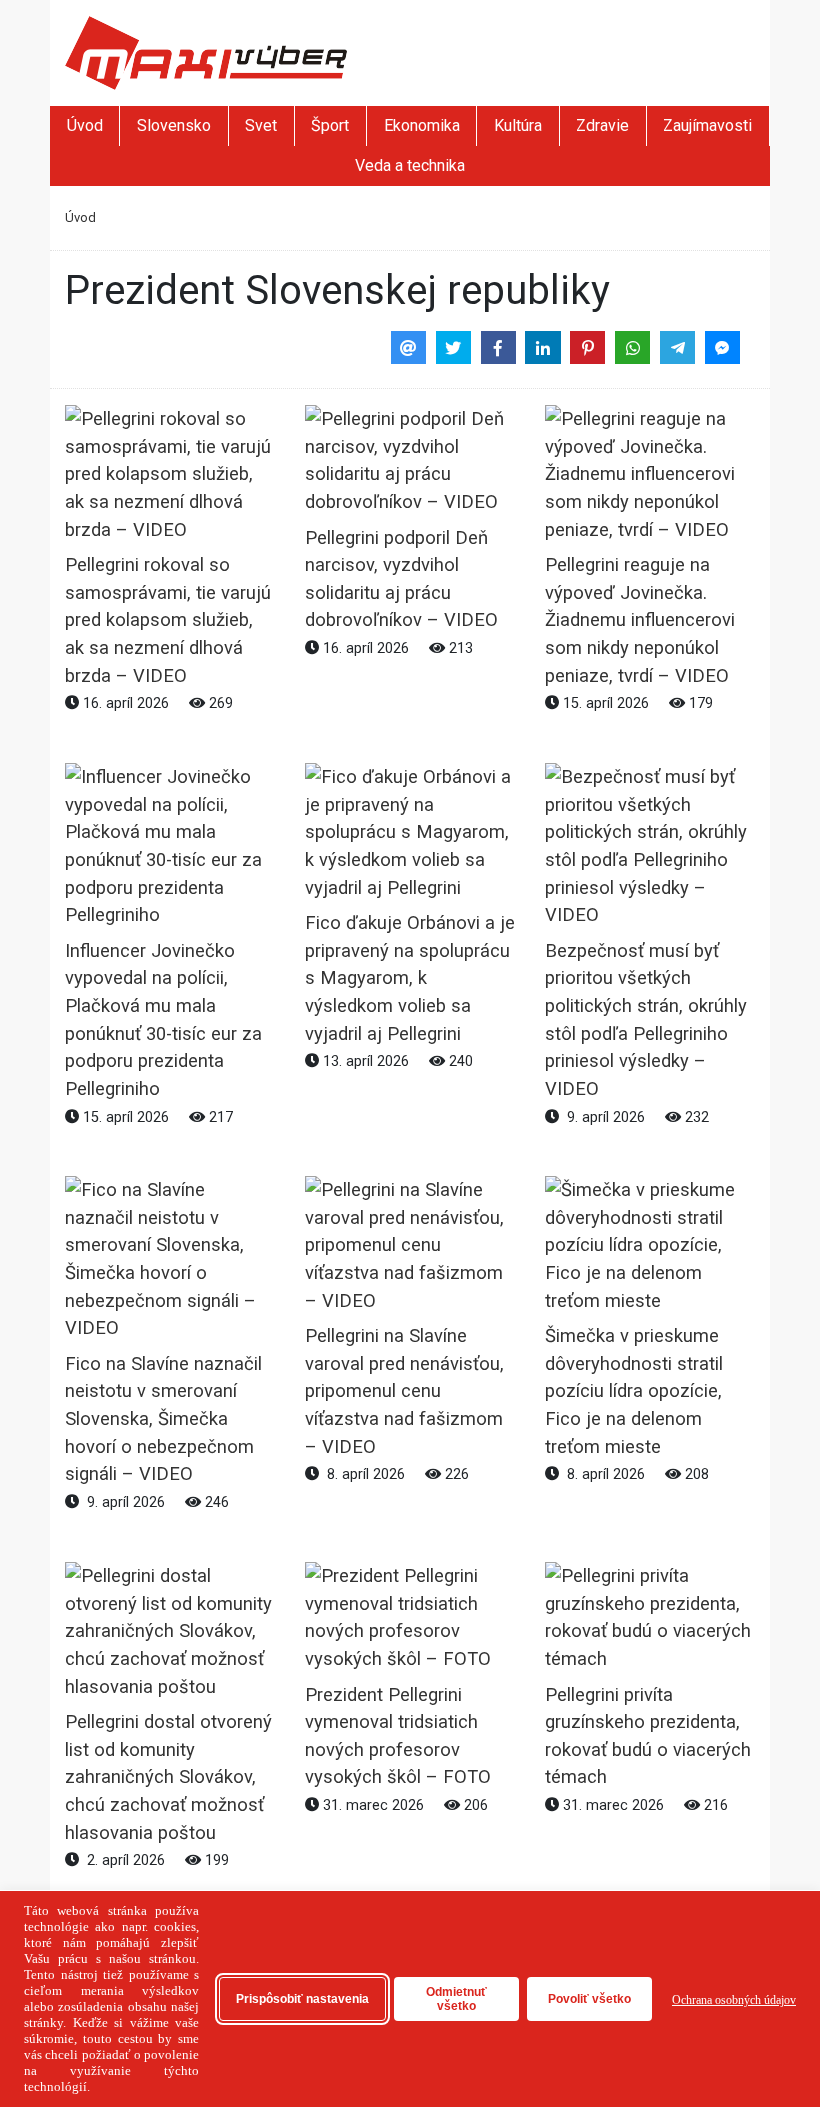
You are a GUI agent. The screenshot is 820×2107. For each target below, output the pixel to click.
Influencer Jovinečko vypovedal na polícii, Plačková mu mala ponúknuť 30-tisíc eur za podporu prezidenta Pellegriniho (163, 1019)
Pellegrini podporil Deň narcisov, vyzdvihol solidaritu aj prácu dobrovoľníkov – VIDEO (401, 578)
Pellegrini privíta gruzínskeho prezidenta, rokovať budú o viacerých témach (648, 1735)
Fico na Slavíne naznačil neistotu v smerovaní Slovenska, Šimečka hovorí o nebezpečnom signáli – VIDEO (163, 1419)
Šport (330, 125)
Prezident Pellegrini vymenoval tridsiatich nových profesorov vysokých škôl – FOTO (398, 1735)
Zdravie (602, 125)
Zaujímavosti (707, 125)
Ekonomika (422, 125)
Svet (261, 125)
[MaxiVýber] (206, 51)
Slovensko (174, 125)
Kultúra (518, 125)
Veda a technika (410, 165)
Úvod (85, 125)
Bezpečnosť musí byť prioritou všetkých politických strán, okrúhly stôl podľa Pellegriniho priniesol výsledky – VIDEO (646, 1019)
